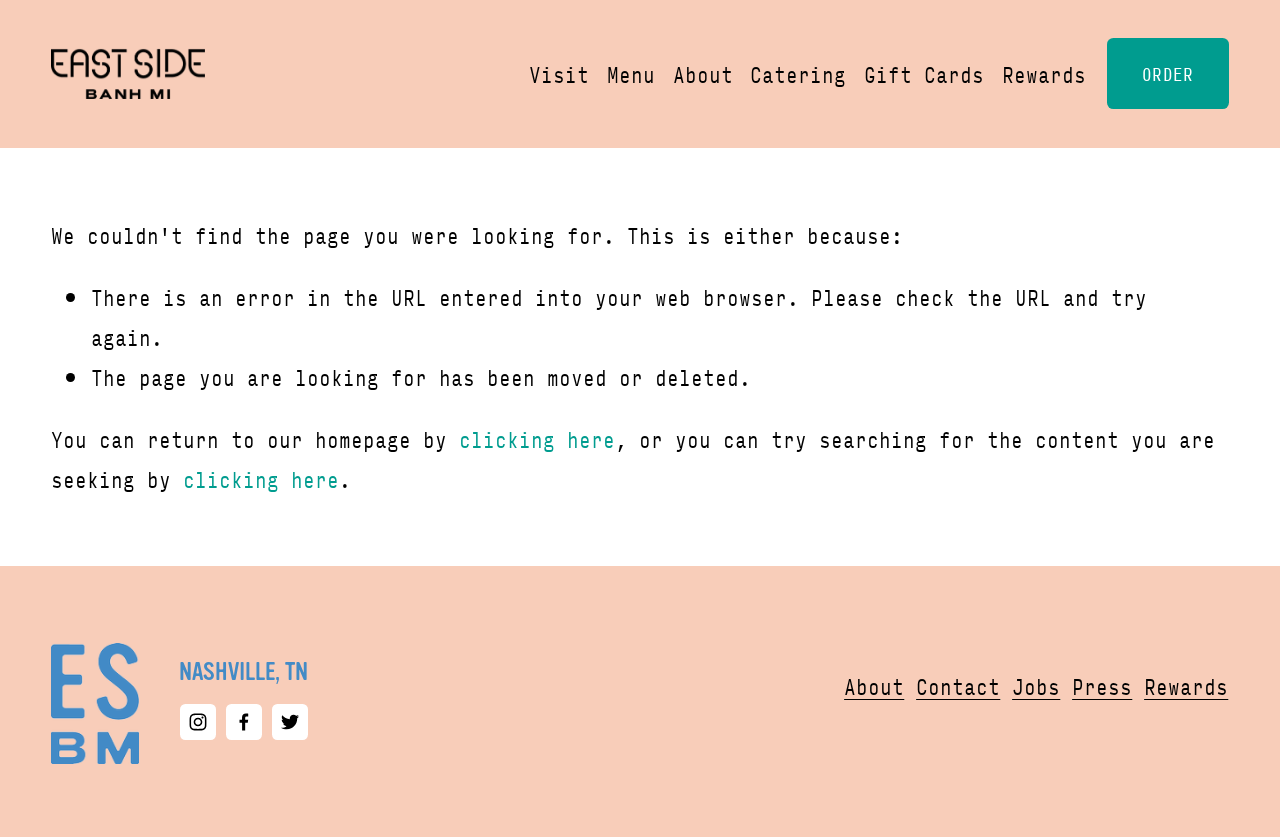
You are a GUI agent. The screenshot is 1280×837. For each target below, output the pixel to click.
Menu (631, 73)
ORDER (1168, 73)
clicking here (537, 438)
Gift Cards (924, 73)
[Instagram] (198, 722)
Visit (559, 73)
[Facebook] (244, 722)
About (703, 73)
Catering (798, 73)
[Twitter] (290, 722)
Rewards (1044, 73)
